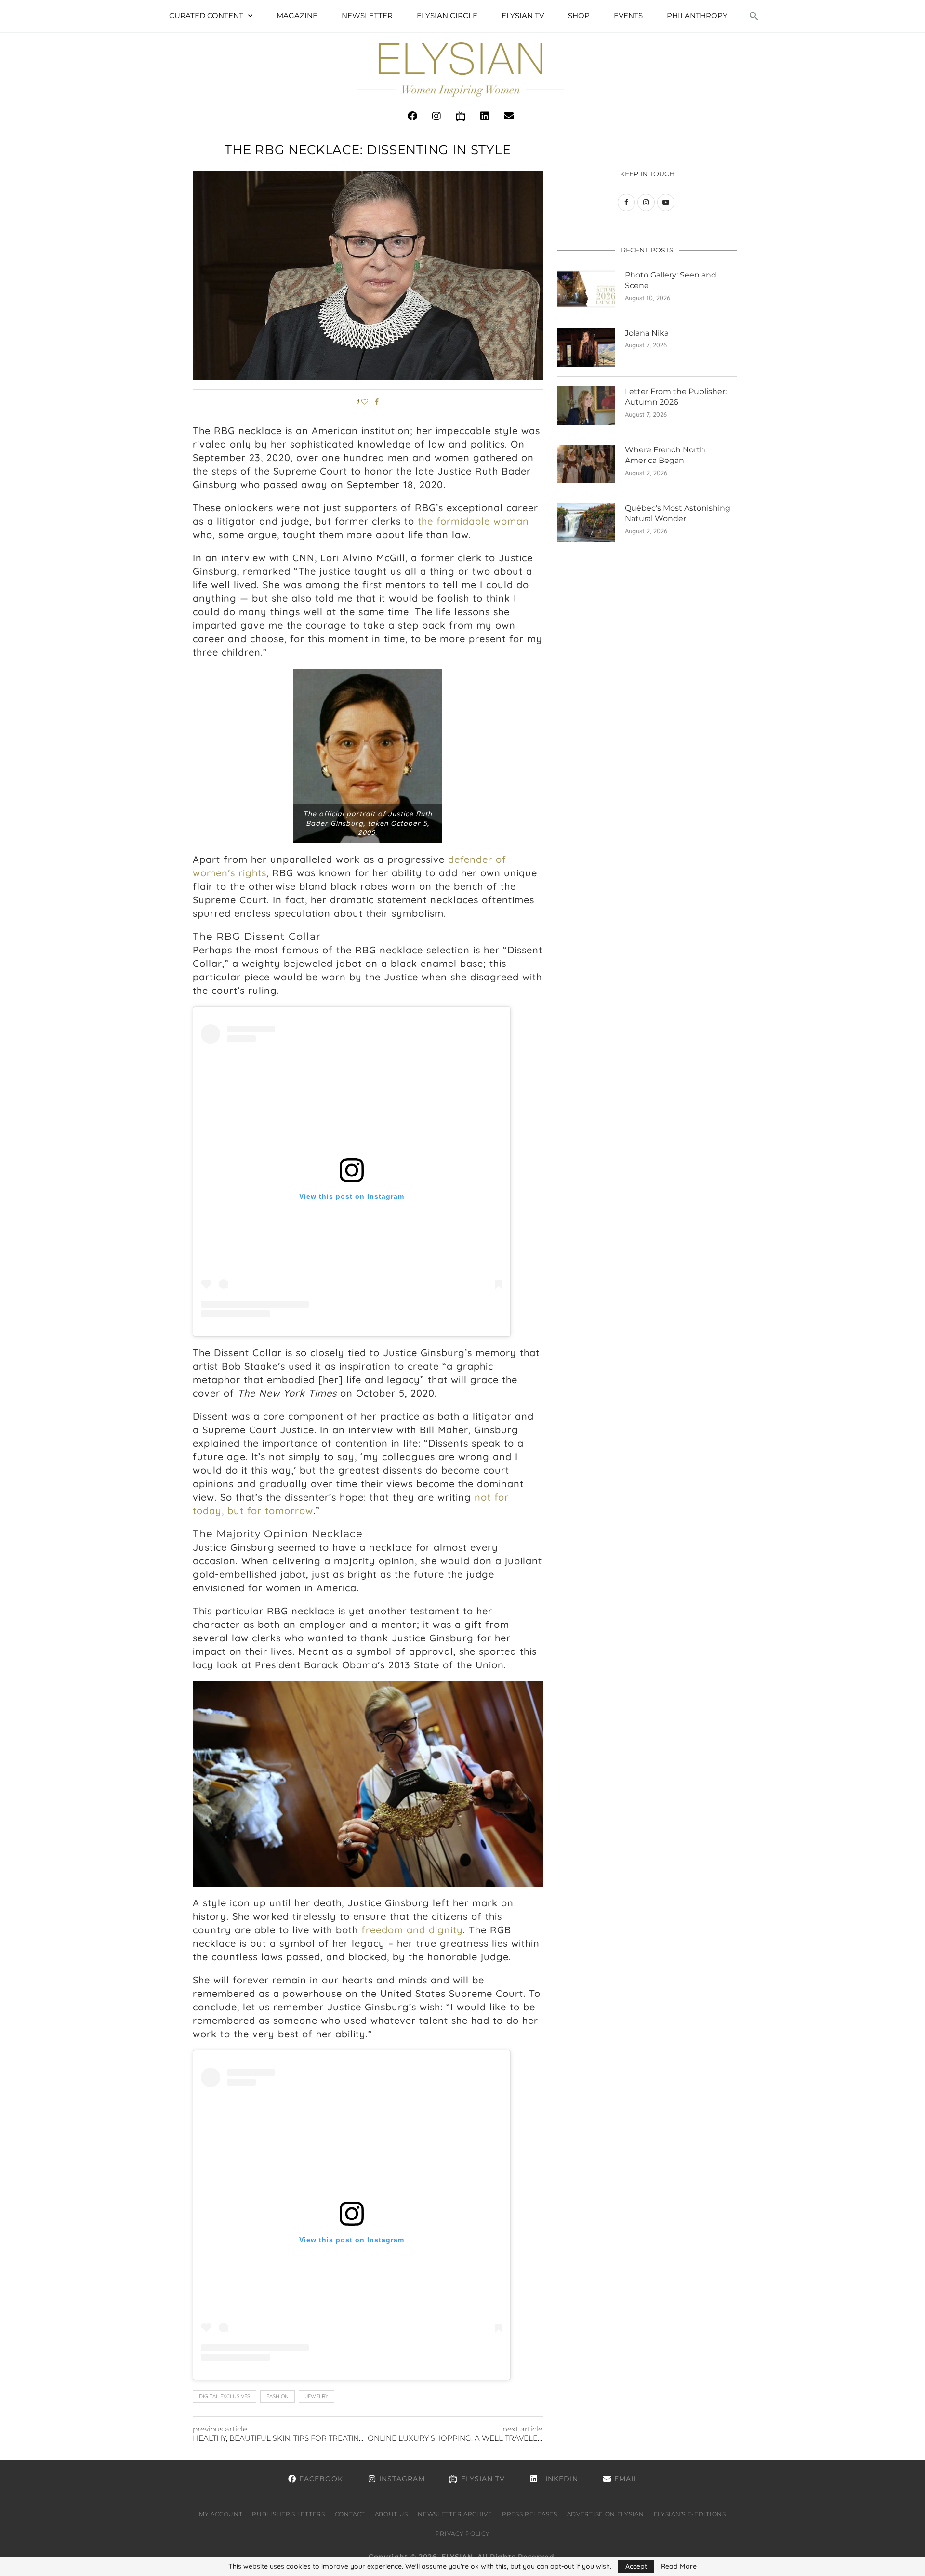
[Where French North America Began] (586, 464)
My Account (221, 2514)
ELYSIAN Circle (447, 16)
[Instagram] (436, 116)
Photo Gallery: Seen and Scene (671, 280)
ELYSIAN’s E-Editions (690, 2514)
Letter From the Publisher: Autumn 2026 (676, 397)
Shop (579, 16)
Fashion (277, 2396)
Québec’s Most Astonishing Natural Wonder (678, 513)
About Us (392, 2514)
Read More (679, 2566)
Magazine (297, 16)
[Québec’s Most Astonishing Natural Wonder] (586, 522)
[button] (754, 16)
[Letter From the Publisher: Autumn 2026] (586, 406)
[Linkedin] (485, 116)
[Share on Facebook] (377, 402)
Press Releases (530, 2514)
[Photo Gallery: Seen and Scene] (586, 289)
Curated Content (206, 16)
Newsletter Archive (455, 2514)
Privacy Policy (463, 2533)
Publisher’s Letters (288, 2514)
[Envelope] (509, 116)
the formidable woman (473, 521)
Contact (350, 2514)
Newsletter (367, 16)
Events (628, 16)
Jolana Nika (647, 333)
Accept (636, 2566)
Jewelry (317, 2396)
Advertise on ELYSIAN (606, 2514)
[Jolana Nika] (586, 347)
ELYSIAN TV (523, 16)
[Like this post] (365, 402)
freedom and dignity (412, 1930)
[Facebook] (412, 116)
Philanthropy (697, 16)
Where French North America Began (665, 455)
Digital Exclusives (225, 2396)
